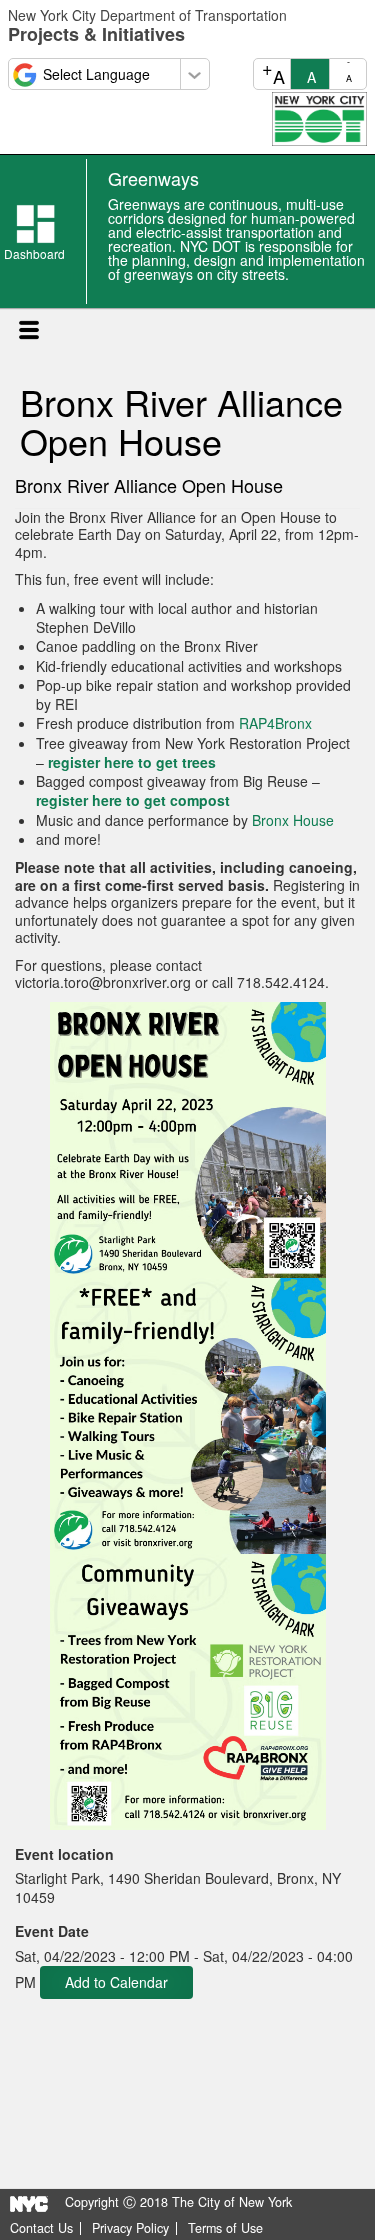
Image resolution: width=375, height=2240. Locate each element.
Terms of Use (225, 2228)
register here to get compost (133, 800)
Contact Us (41, 2228)
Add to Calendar (116, 1982)
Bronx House (293, 820)
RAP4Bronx (275, 723)
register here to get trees (132, 762)
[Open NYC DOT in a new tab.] (319, 117)
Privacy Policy (130, 2228)
